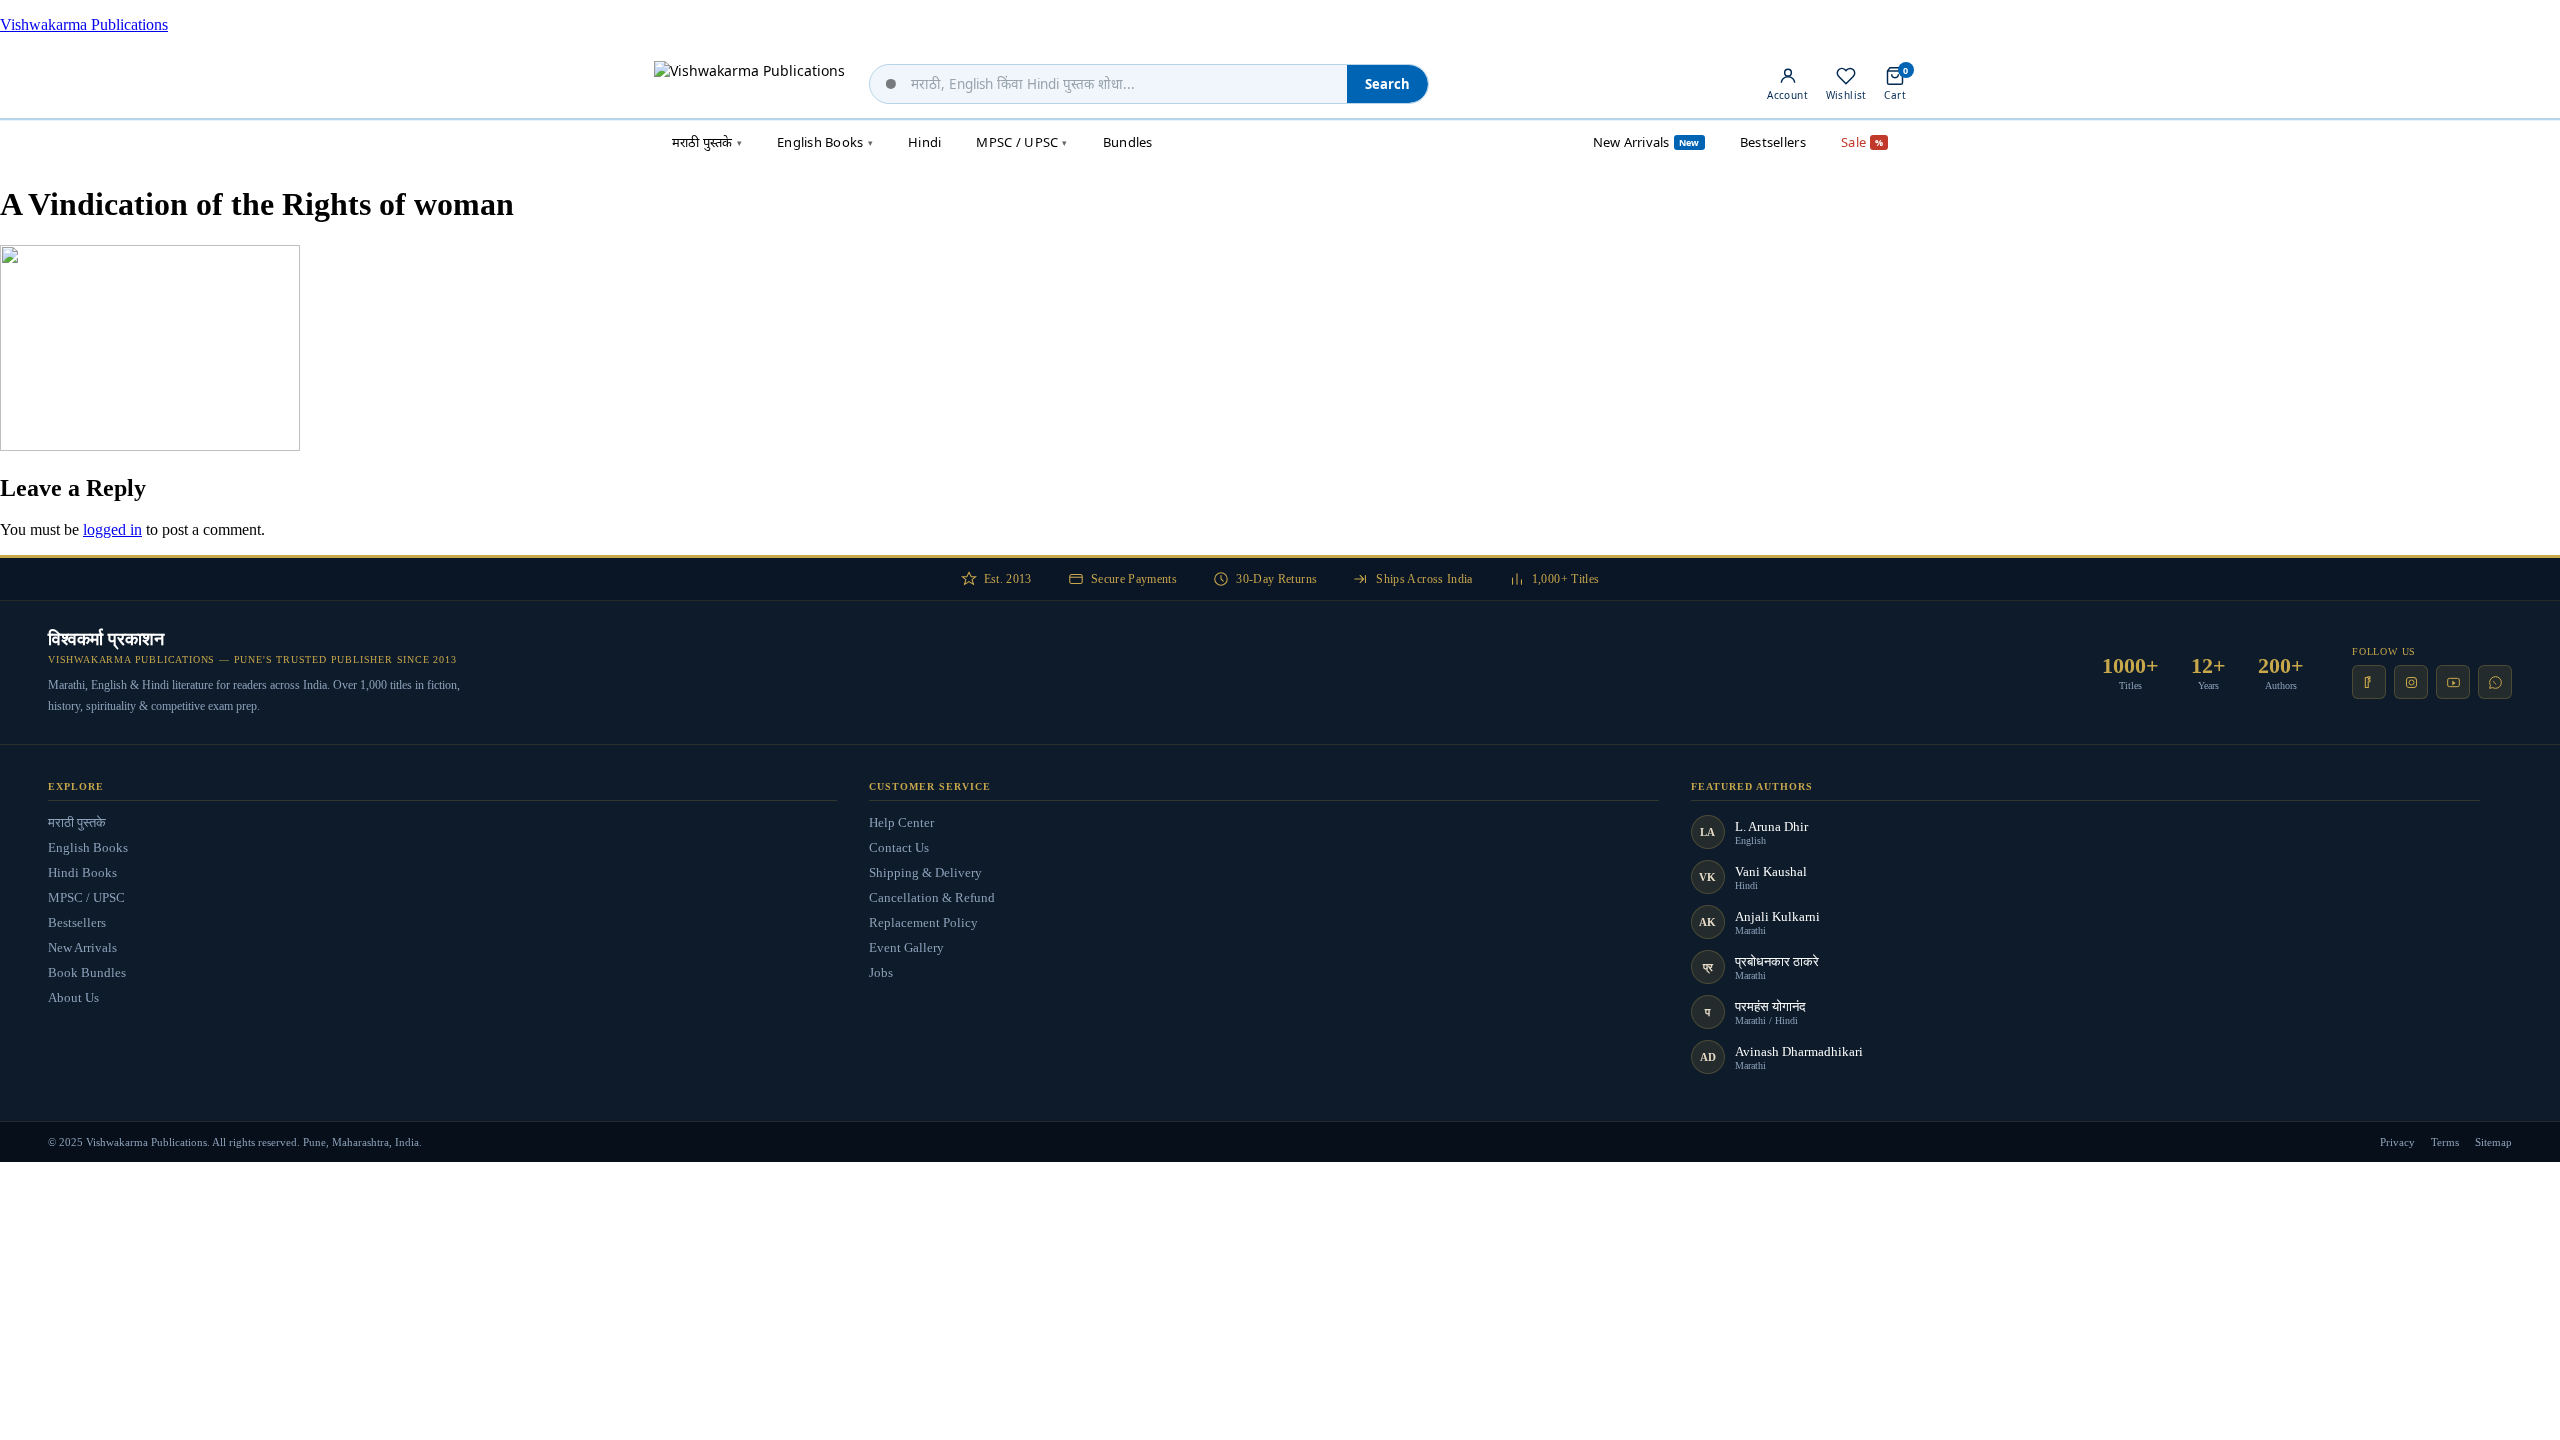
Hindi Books (82, 872)
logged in (112, 529)
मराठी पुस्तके (77, 822)
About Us (73, 997)
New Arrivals (82, 947)
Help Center (901, 822)
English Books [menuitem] (825, 142)
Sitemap (2493, 1142)
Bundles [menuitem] (1128, 142)
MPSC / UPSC (86, 897)
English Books (88, 847)
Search (1387, 84)
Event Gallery (906, 947)
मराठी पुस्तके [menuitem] (707, 142)
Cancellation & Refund (932, 897)
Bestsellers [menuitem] (1773, 142)
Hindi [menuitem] (924, 142)
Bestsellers (77, 922)
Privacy (2397, 1142)
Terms (2445, 1142)
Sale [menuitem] (1862, 142)
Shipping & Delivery (925, 872)
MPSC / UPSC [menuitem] (1021, 142)
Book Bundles (87, 972)
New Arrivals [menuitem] (1646, 142)
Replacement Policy (923, 922)
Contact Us (899, 847)
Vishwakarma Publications (84, 24)
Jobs (881, 972)
